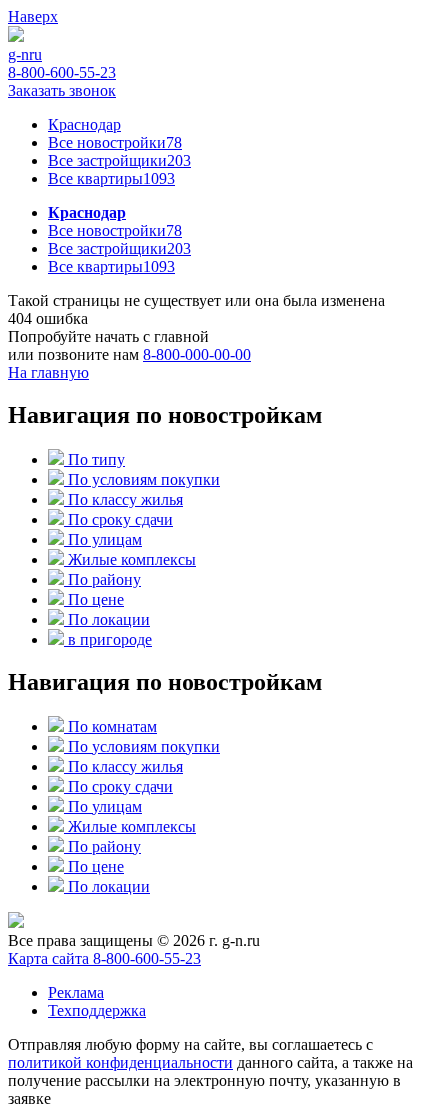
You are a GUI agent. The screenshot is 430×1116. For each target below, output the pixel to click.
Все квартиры (111, 178)
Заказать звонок (62, 90)
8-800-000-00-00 (197, 354)
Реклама (76, 992)
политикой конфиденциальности (120, 1062)
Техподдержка (97, 1010)
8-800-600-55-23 (62, 72)
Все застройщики (119, 160)
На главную (48, 372)
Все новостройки (115, 142)
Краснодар (84, 124)
